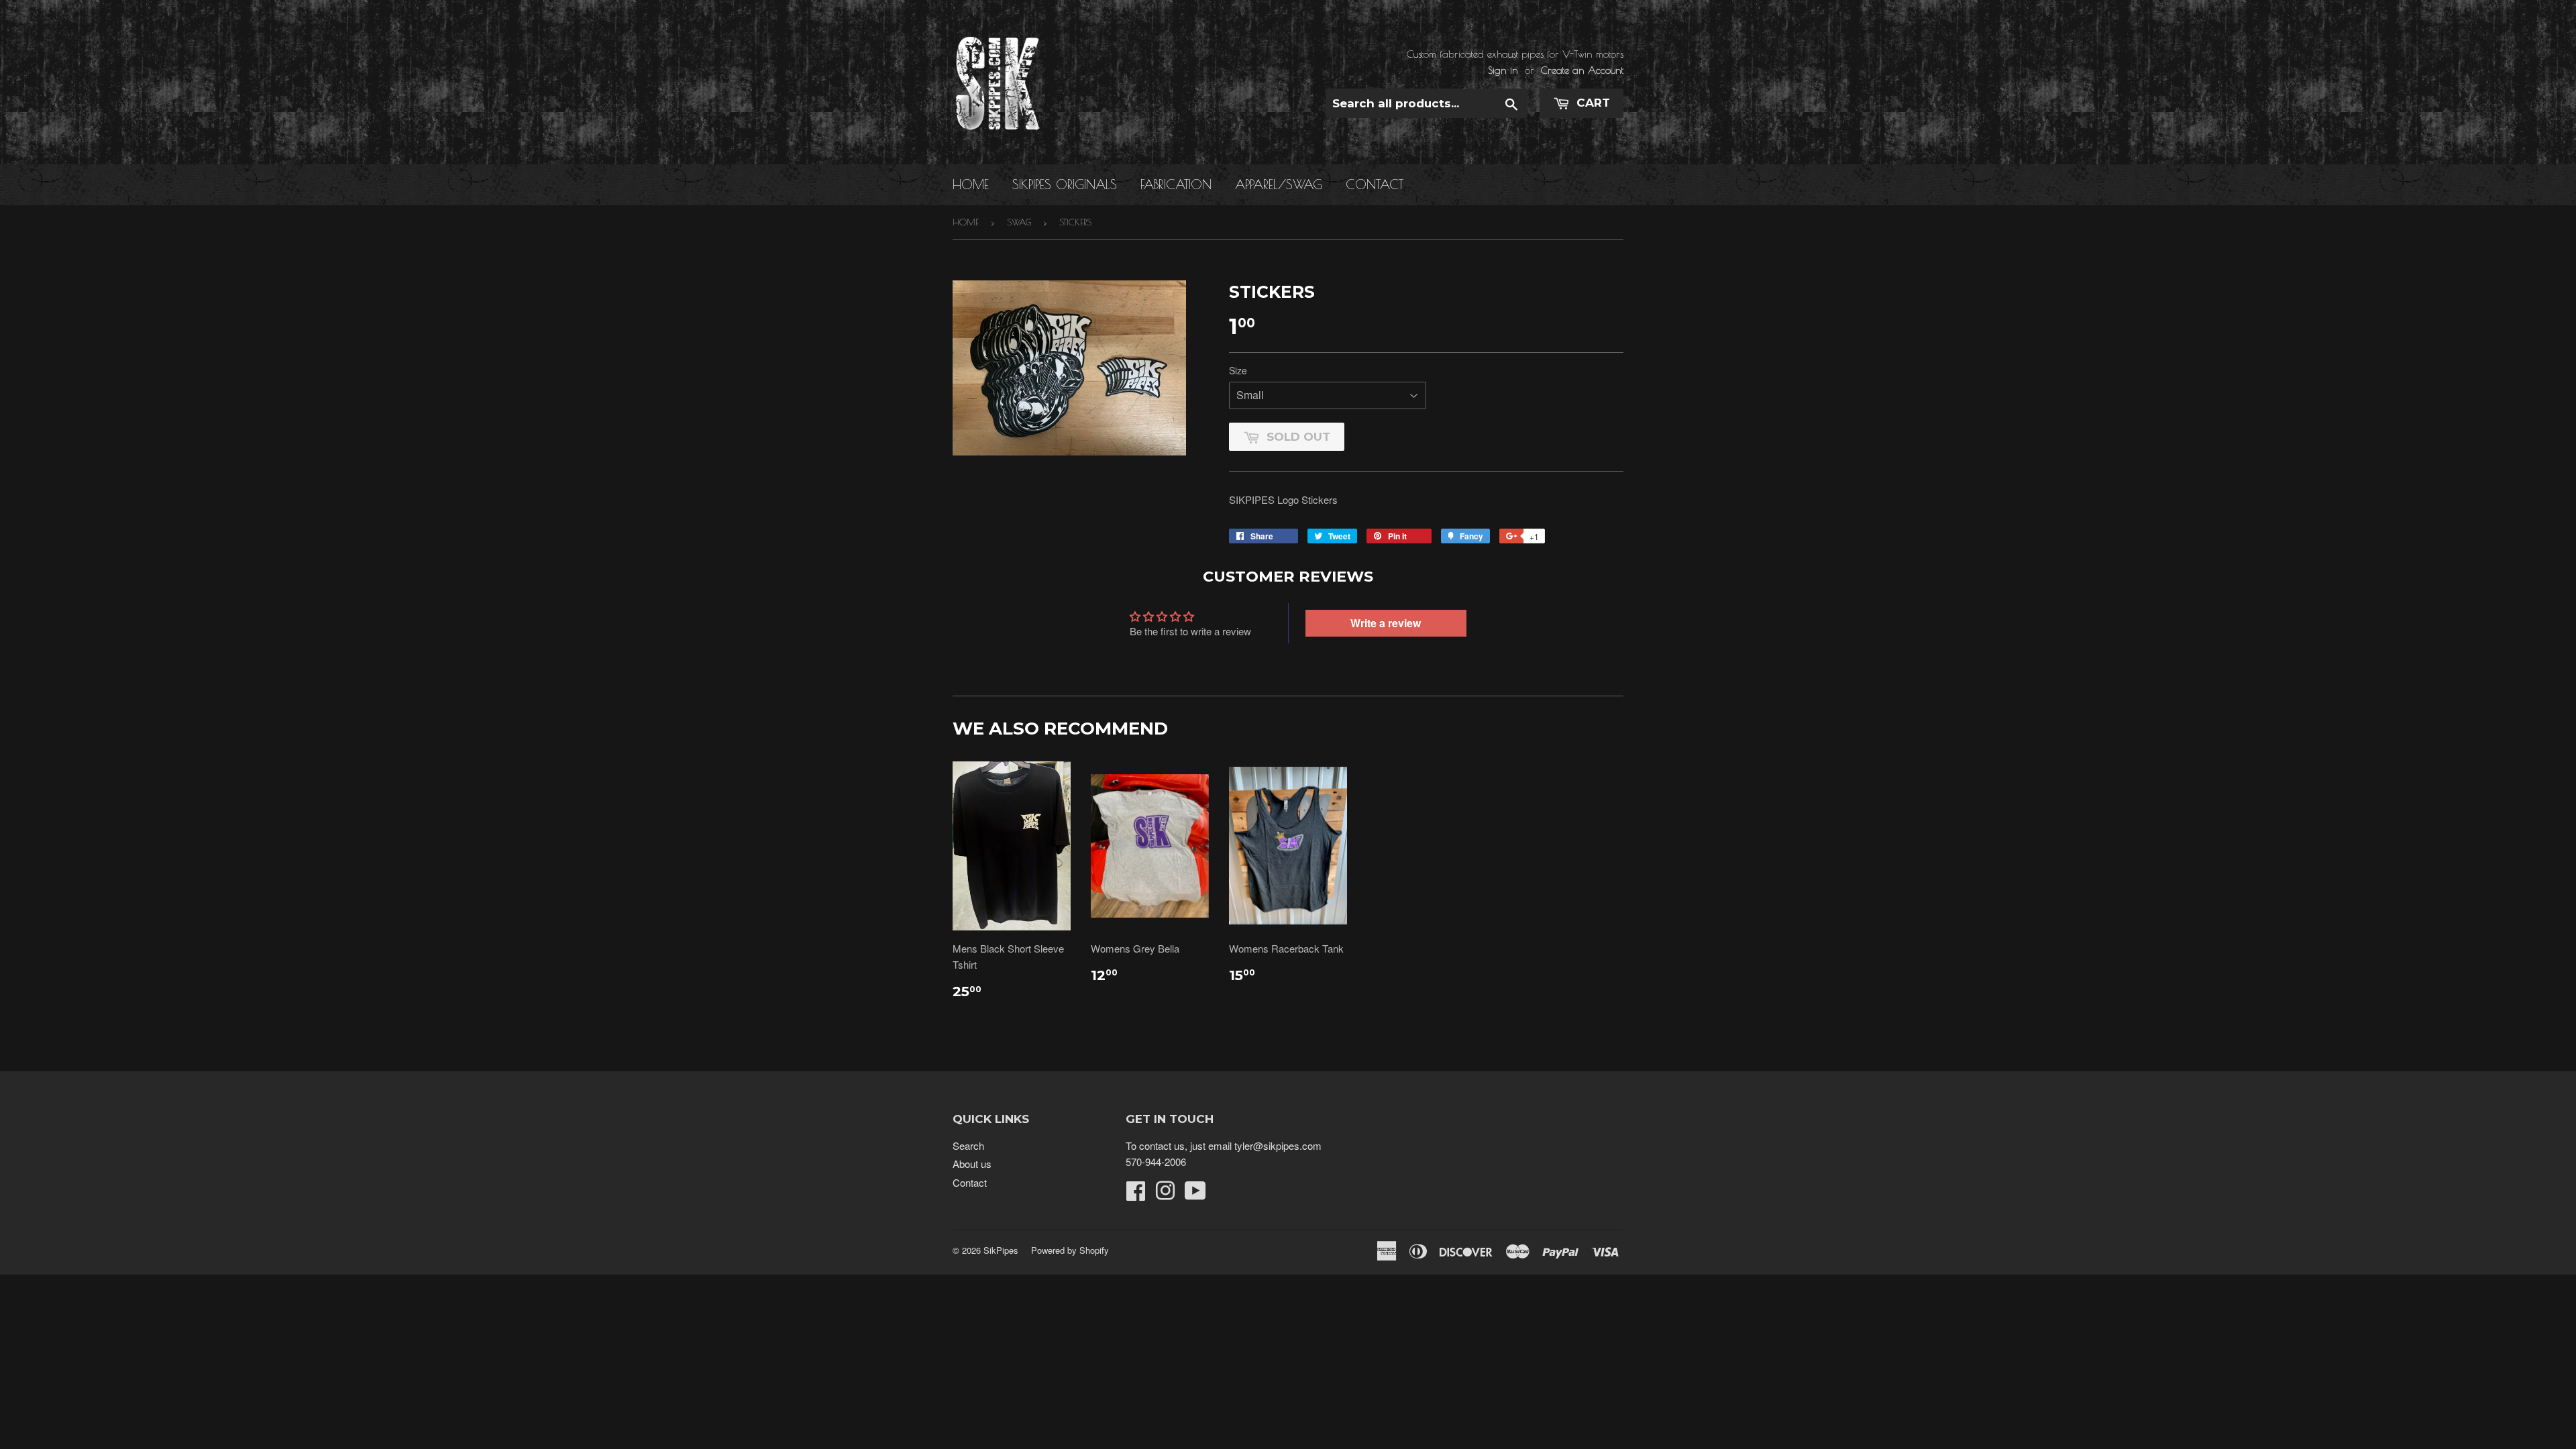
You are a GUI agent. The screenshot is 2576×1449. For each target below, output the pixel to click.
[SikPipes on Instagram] (1165, 1194)
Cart (1592, 103)
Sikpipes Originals (1065, 184)
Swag (1019, 222)
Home (971, 184)
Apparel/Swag (1279, 184)
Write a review (1386, 623)
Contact (1375, 184)
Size (1238, 370)
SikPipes (1001, 1250)
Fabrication (1176, 184)
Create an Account (1582, 70)
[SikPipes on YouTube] (1195, 1194)
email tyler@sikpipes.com (1265, 1145)
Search (968, 1145)
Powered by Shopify (1070, 1250)
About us (972, 1164)
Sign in (1503, 70)
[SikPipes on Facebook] (1136, 1194)
